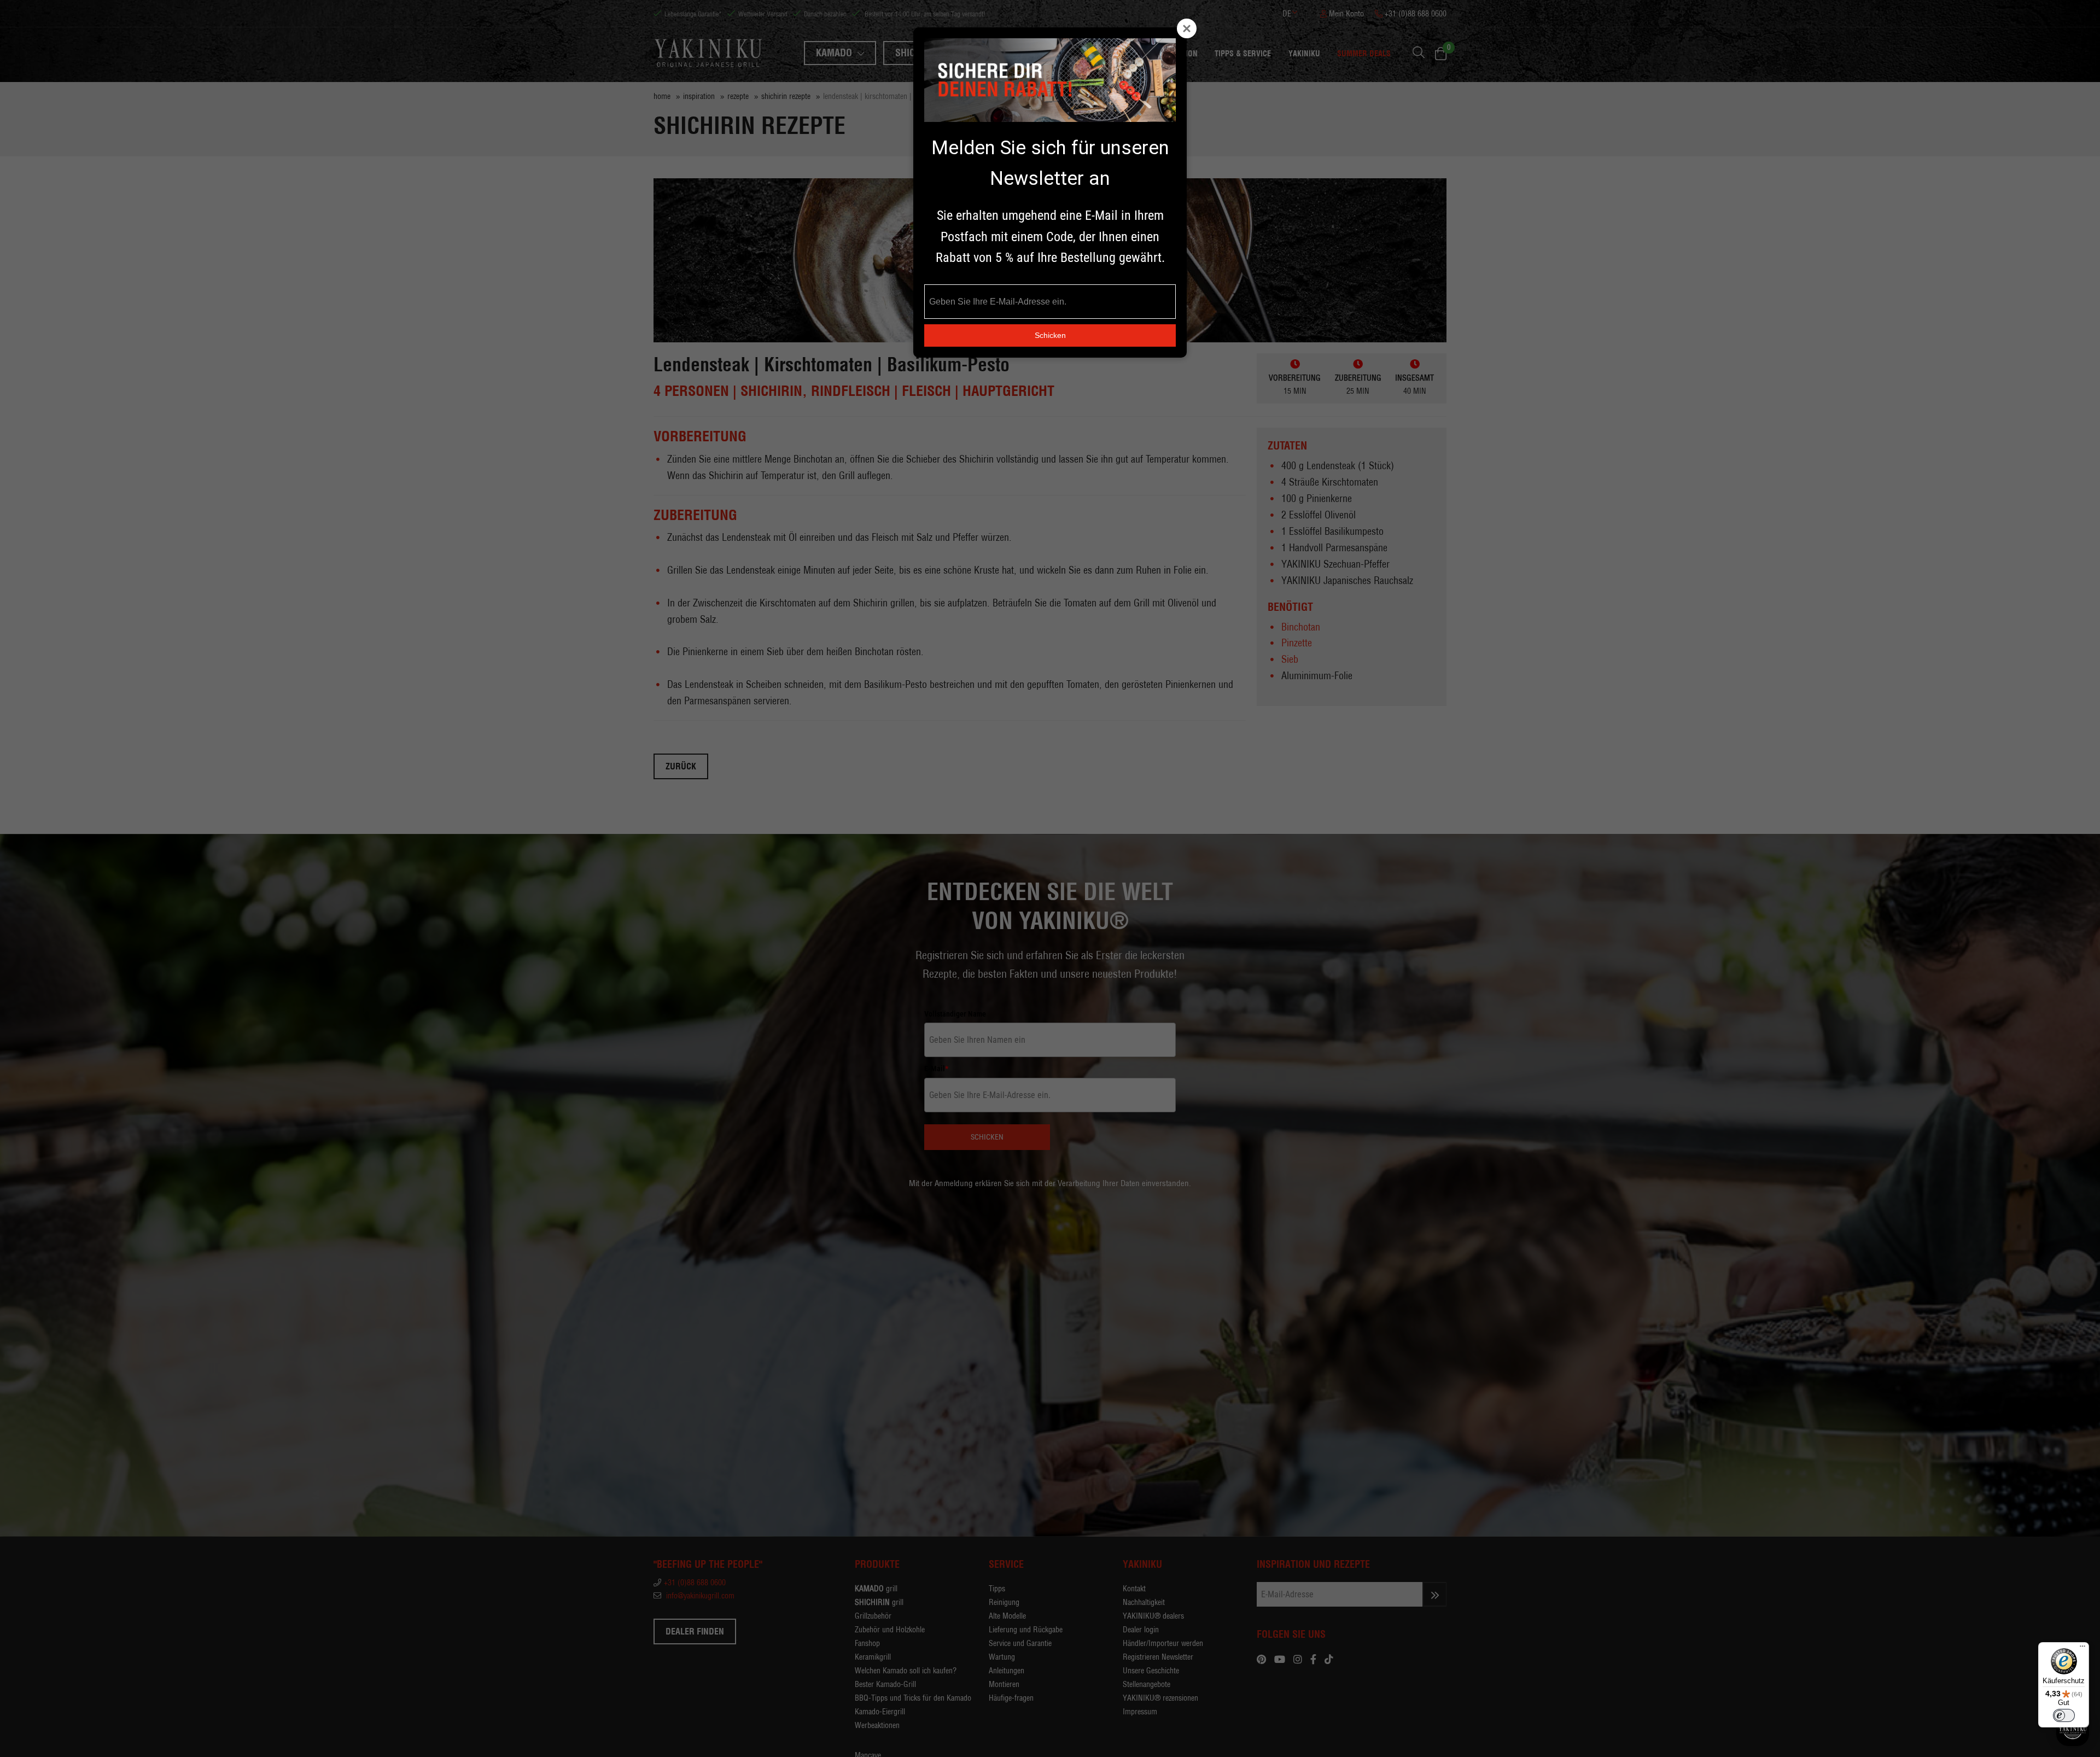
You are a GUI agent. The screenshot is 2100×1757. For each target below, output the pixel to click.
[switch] (2064, 1715)
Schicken (1050, 335)
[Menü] (2082, 1649)
